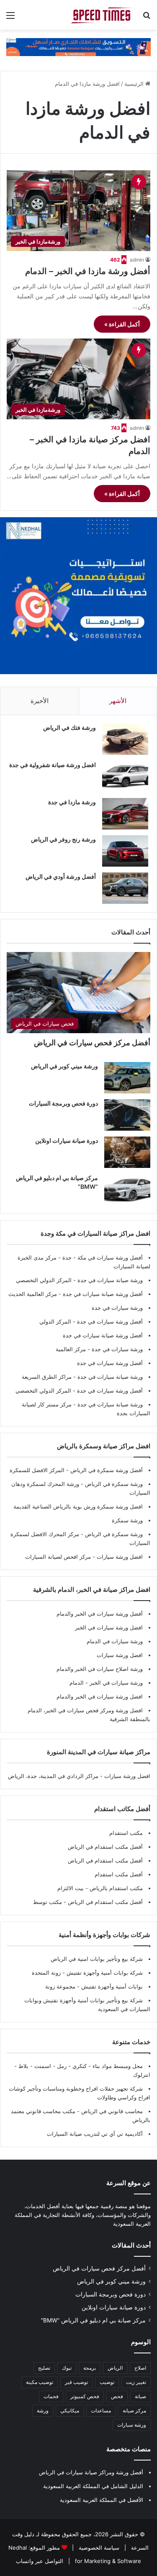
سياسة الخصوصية (98, 2548)
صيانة (140, 2396)
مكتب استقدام (126, 1833)
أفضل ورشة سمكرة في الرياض (106, 1470)
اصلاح (140, 2368)
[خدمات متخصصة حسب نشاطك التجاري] (78, 46)
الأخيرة (40, 701)
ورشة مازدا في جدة (72, 802)
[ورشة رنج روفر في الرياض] (125, 851)
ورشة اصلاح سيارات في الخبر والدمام (100, 1669)
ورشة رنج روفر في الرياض (63, 839)
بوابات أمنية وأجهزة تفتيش (111, 1986)
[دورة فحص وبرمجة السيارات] (127, 1115)
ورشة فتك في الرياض (69, 727)
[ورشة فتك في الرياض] (125, 739)
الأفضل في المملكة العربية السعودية (102, 2500)
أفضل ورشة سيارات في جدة (110, 1321)
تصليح (44, 2368)
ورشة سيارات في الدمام (115, 1641)
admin (137, 260)
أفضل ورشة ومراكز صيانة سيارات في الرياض (91, 2472)
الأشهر (118, 701)
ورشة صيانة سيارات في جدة (110, 1280)
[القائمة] (10, 18)
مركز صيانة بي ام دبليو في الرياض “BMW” (93, 2320)
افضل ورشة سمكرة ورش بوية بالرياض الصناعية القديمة (78, 1506)
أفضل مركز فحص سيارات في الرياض (92, 1043)
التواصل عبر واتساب (40, 2561)
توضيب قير (76, 2382)
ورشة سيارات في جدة (117, 1308)
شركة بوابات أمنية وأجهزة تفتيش (104, 1973)
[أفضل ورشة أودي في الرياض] (125, 888)
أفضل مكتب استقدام (119, 1874)
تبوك (67, 2368)
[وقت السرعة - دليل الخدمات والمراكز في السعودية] (103, 15)
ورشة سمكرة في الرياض (113, 1484)
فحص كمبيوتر (85, 2396)
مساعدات (101, 2411)
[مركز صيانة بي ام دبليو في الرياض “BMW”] (127, 1189)
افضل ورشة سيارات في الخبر (109, 1627)
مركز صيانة (134, 2411)
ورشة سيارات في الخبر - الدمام (106, 1683)
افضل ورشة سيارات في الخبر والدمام (100, 1696)
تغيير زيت (136, 2382)
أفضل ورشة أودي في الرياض (61, 876)
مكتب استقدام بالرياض (115, 1888)
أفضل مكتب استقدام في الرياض (105, 1847)
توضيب (107, 2382)
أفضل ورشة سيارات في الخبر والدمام (100, 1614)
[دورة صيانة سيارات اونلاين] (127, 1152)
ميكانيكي (70, 2411)
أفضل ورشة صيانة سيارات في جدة (103, 1294)
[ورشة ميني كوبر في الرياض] (127, 1078)
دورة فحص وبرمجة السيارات (63, 1103)
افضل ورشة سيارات (119, 1557)
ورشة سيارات (132, 2425)
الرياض (115, 2368)
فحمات (51, 2396)
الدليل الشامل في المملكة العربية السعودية (93, 2486)
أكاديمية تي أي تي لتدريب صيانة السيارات (95, 2134)
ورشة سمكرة (127, 1520)
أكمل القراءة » (122, 324)
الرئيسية (135, 84)
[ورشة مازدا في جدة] (125, 814)
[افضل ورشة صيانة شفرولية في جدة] (125, 776)
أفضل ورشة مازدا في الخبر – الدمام (88, 271)
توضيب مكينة (40, 2382)
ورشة (43, 2411)
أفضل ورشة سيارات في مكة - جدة (103, 1257)
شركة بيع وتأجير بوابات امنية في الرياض (97, 1959)
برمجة (90, 2368)
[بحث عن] (147, 18)
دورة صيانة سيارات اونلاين (67, 1140)
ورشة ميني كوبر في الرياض (64, 1066)
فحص (117, 2396)
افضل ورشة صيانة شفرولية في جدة (53, 765)
